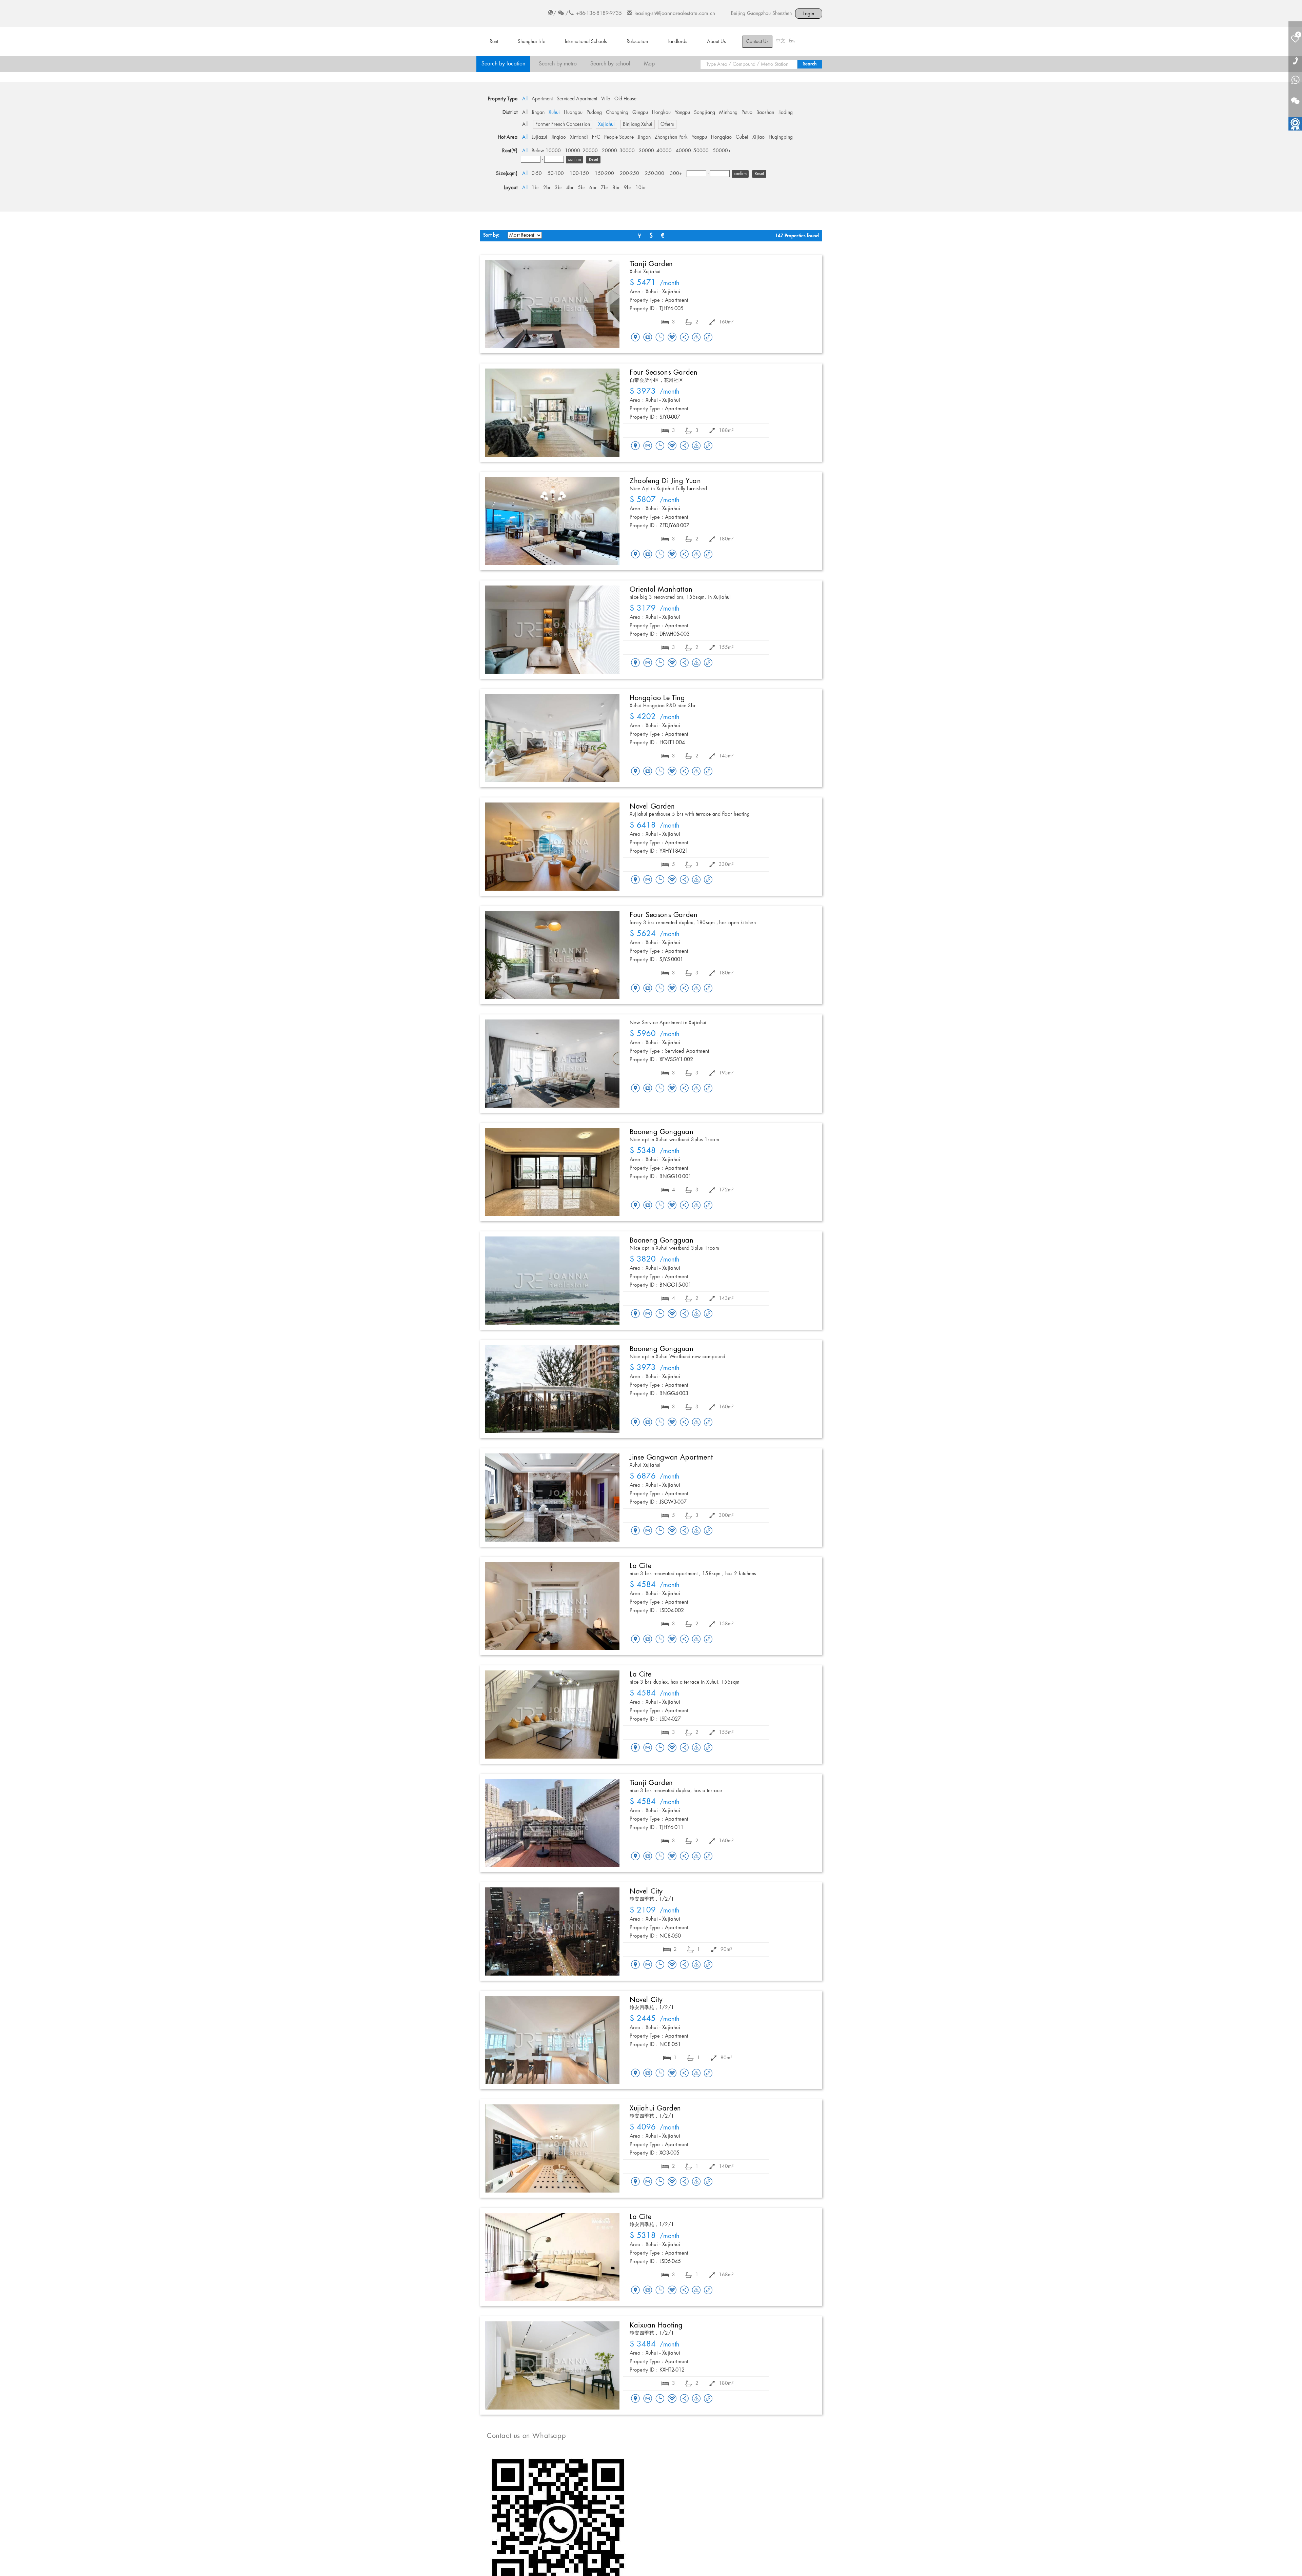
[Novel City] (552, 1931)
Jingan (538, 113)
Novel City (646, 1891)
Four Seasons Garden (664, 373)
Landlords (677, 42)
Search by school (610, 64)
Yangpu (682, 113)
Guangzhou (759, 14)
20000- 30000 (618, 151)
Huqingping (781, 137)
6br (593, 188)
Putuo (747, 113)
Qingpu (640, 113)
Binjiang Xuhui (638, 124)
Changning (617, 113)
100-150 (579, 174)
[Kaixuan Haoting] (552, 2365)
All (525, 99)
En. (792, 41)
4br (570, 188)
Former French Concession (563, 124)
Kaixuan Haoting (656, 2325)
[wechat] (1295, 97)
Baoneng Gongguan (662, 1132)
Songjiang (705, 113)
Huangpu (573, 113)
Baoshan (765, 113)
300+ (676, 174)
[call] (1295, 61)
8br (616, 188)
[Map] (635, 338)
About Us (716, 42)
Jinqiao (559, 137)
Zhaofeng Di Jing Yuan (665, 481)
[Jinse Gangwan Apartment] (552, 1498)
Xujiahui (606, 124)
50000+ (722, 151)
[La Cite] (552, 1606)
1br (535, 188)
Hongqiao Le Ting (657, 698)
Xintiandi (579, 137)
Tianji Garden (651, 264)
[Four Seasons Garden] (552, 413)
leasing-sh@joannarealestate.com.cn (675, 14)
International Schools (586, 42)
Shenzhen (782, 14)
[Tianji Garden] (552, 304)
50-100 (556, 174)
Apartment (542, 99)
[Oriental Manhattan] (552, 630)
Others (667, 124)
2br (547, 188)
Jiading (785, 113)
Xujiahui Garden (655, 2108)
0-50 (537, 174)
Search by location (503, 64)
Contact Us (757, 42)
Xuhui (554, 113)
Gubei (742, 137)
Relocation (637, 42)
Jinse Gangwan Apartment (671, 1458)
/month (655, 283)
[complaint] (696, 338)
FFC (596, 137)
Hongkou (661, 113)
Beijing (738, 14)
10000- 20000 (581, 151)
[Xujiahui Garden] (552, 2148)
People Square (619, 137)
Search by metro (558, 64)
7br (605, 188)
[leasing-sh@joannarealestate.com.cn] (648, 338)
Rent (494, 42)
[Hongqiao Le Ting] (552, 738)
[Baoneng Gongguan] (552, 1172)
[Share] (684, 338)
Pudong (594, 113)
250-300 (655, 174)
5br (581, 188)
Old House (625, 99)
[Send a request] (660, 338)
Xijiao (758, 137)
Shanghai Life (531, 42)
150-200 (604, 174)
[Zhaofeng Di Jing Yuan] (552, 521)
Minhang (728, 113)
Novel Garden (652, 807)
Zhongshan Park (671, 137)
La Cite (640, 1566)
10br (641, 188)
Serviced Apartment (577, 99)
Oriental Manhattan (661, 590)
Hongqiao (721, 137)
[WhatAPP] (1295, 81)
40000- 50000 (692, 151)
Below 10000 (546, 151)
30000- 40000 (655, 151)
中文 (781, 41)
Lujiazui (539, 137)
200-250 (629, 174)
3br (558, 188)
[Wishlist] (672, 337)
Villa (606, 99)
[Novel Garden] (552, 847)
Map (649, 64)
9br (628, 188)
